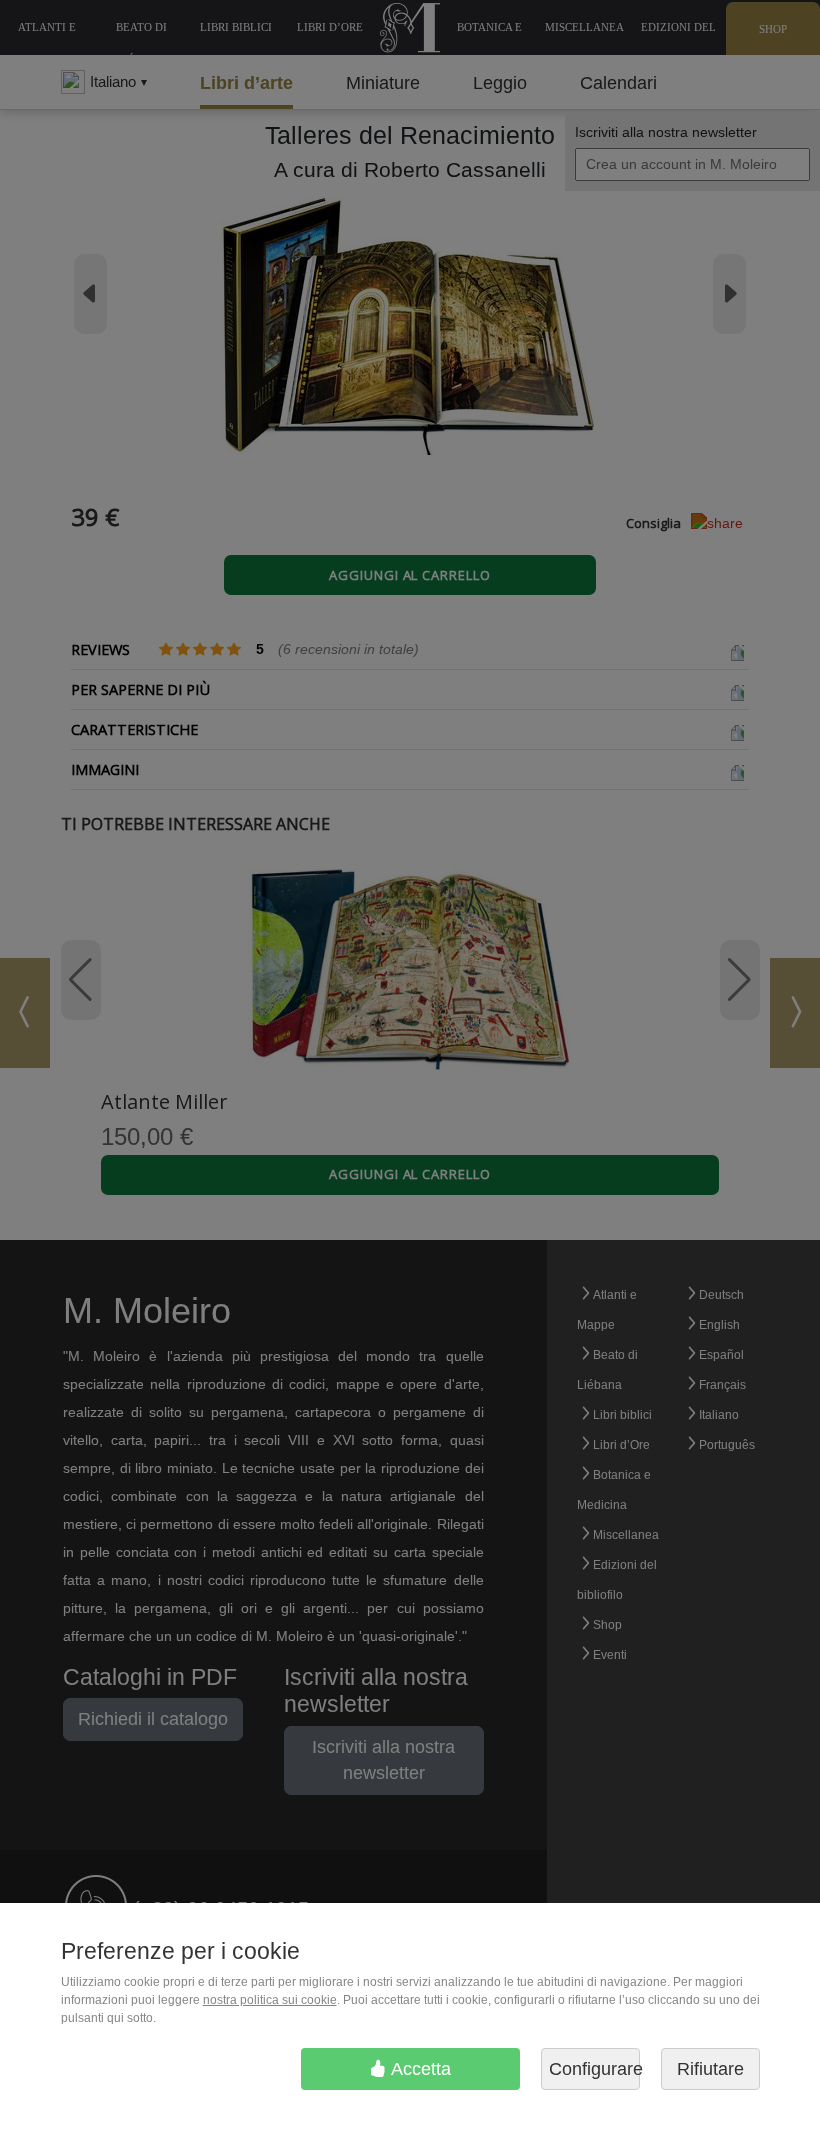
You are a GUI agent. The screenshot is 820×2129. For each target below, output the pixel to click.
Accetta (419, 2069)
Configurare (594, 2069)
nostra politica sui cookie (270, 2000)
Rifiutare (710, 2069)
